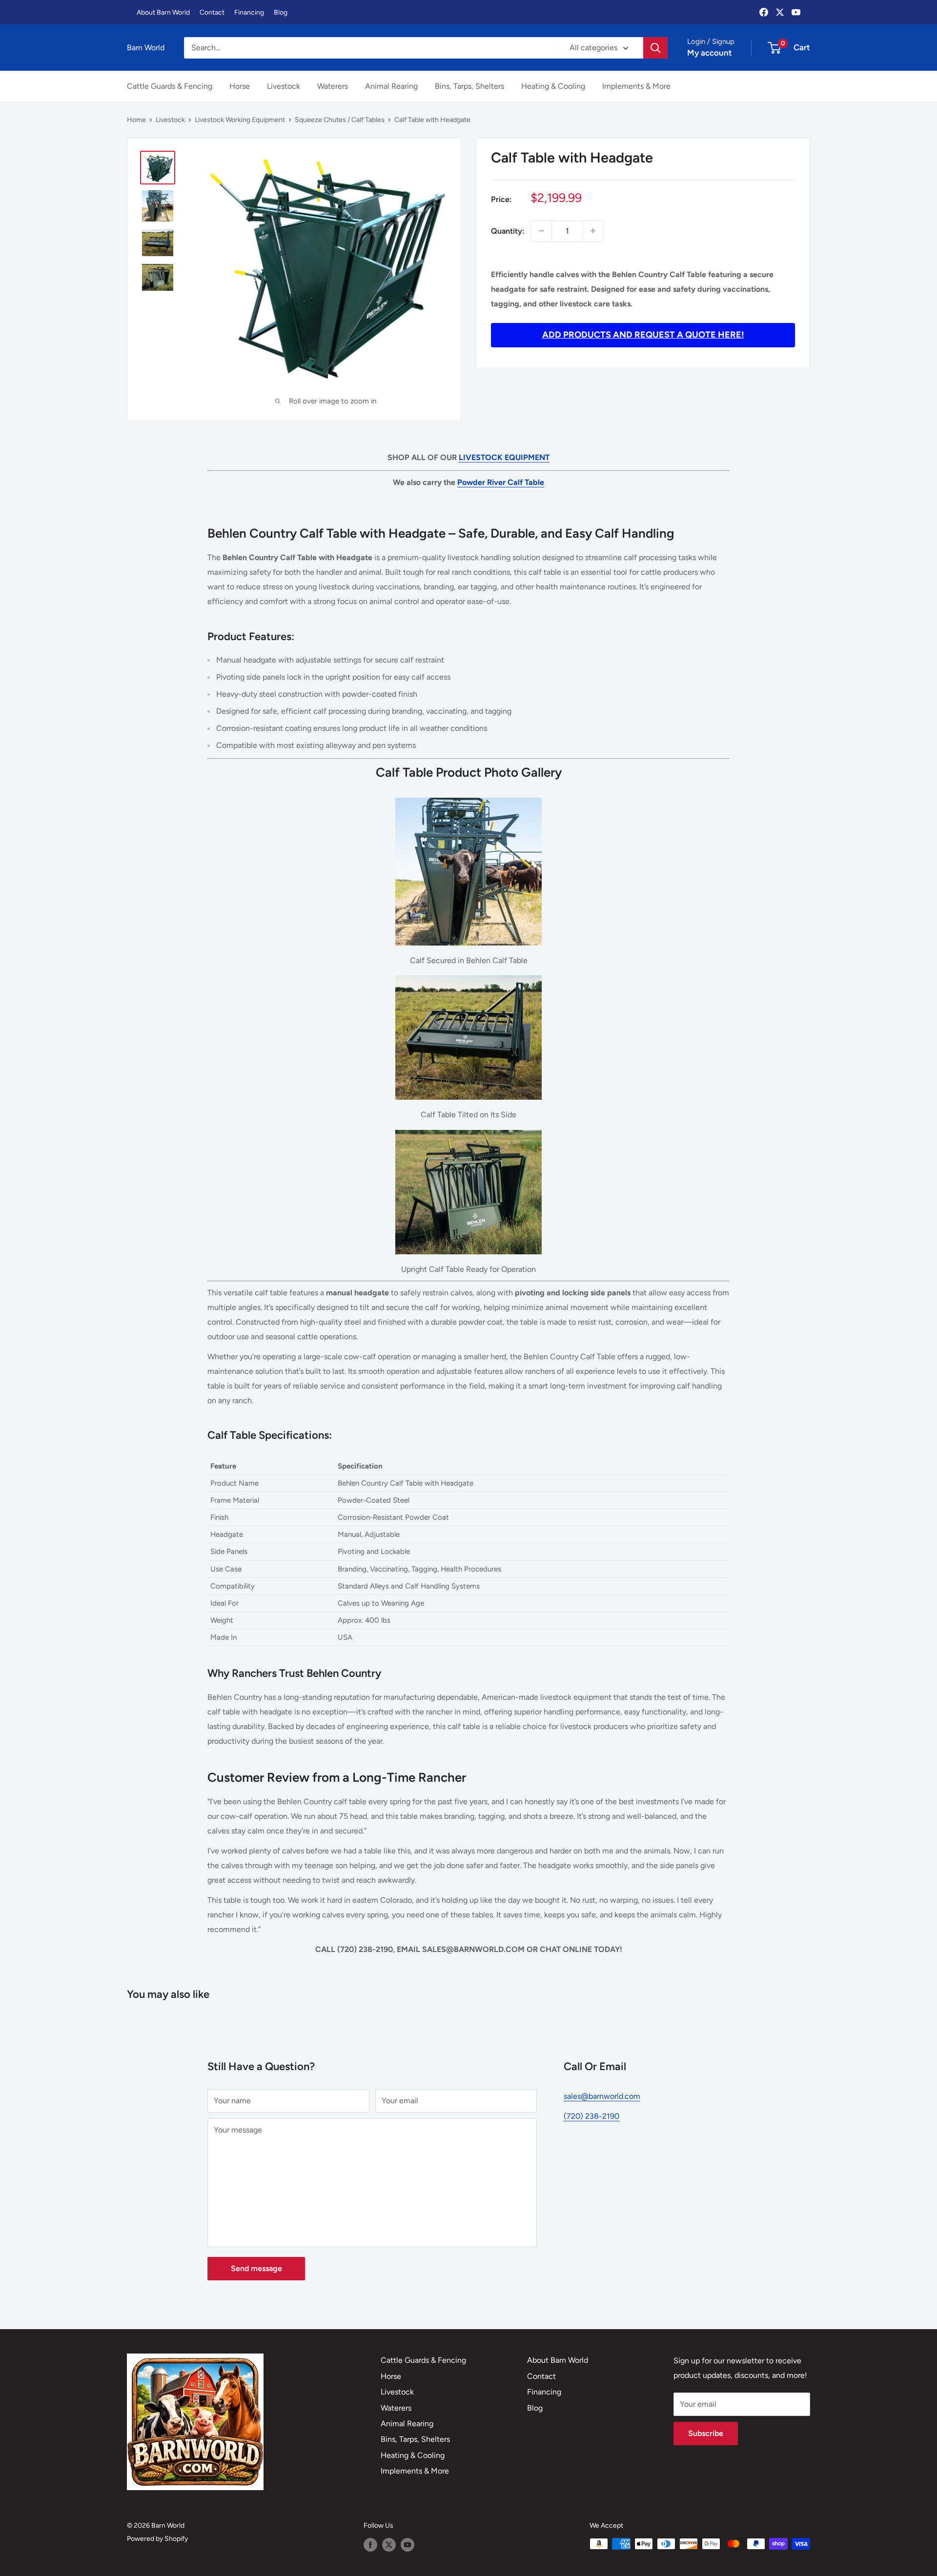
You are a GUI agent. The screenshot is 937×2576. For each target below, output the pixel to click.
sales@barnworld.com (602, 2096)
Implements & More (636, 86)
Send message (256, 2268)
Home (136, 120)
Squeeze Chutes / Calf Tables (340, 120)
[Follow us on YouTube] (407, 2545)
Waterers (333, 86)
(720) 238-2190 (591, 2116)
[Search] (655, 48)
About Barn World (163, 12)
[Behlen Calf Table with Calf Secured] (468, 797)
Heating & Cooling (553, 86)
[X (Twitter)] (780, 12)
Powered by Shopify (157, 2539)
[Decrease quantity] (541, 231)
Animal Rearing (391, 86)
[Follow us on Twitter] (389, 2545)
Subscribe (706, 2433)
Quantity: (508, 231)
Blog (281, 12)
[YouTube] (796, 12)
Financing (249, 12)
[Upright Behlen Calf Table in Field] (468, 1129)
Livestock (284, 86)
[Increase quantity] (593, 231)
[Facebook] (764, 12)
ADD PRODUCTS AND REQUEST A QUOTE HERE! (643, 335)
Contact (212, 12)
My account (710, 53)
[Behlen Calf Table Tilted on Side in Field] (468, 975)
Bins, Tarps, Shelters (469, 86)
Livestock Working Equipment (240, 120)
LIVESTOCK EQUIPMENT (504, 457)
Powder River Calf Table (501, 482)
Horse (240, 86)
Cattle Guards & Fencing (170, 86)
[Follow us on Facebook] (370, 2545)
